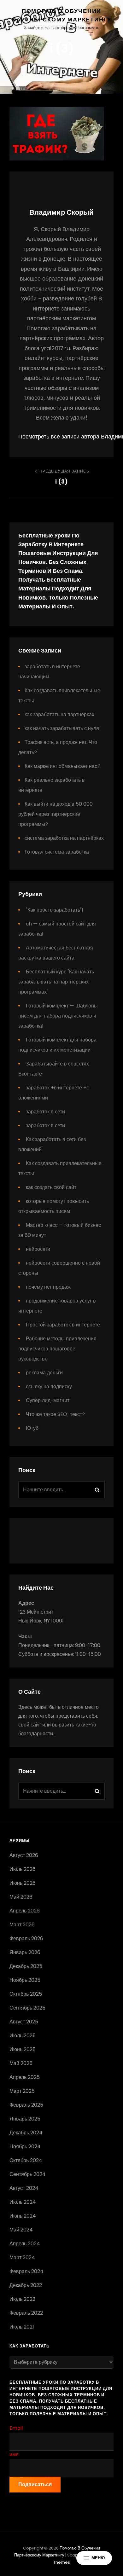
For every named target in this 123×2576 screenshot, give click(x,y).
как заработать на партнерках (59, 714)
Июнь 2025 (23, 2049)
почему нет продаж (48, 1287)
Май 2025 (21, 2063)
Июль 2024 (23, 2202)
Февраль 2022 (26, 2313)
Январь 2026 (25, 1952)
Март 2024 (22, 2257)
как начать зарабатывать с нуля (62, 728)
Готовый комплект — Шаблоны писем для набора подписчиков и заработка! (58, 1016)
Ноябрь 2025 (25, 1980)
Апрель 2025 (25, 2077)
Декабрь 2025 (26, 1966)
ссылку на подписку (49, 1387)
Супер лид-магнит (48, 1400)
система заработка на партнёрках (64, 838)
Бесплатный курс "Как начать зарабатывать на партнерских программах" (56, 982)
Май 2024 (21, 2230)
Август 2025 (24, 2022)
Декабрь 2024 (26, 2133)
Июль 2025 (23, 2036)
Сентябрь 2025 (27, 2008)
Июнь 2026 (23, 1883)
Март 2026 (22, 1925)
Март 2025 (22, 2091)
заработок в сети (45, 1112)
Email (16, 2428)
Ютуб (32, 1428)
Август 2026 (24, 1855)
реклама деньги (44, 1373)
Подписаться (35, 2484)
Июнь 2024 (23, 2216)
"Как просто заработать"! (55, 910)
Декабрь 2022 (26, 2285)
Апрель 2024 (25, 2244)
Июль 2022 (22, 2299)
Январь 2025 (25, 2119)
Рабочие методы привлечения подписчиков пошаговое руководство (57, 1349)
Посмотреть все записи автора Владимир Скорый (61, 436)
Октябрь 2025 (26, 1994)
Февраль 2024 (26, 2271)
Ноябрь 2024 (25, 2147)
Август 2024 (24, 2188)
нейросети (38, 1249)
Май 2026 (21, 1897)
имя (14, 2454)
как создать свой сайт (51, 1187)
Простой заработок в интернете (63, 1325)
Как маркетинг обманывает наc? (63, 766)
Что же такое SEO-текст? (55, 1414)
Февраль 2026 (26, 1938)
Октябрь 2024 (26, 2160)
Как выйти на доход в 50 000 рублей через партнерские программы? (56, 814)
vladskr (75, 64)
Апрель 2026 (25, 1911)
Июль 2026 (23, 1869)
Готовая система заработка (57, 852)
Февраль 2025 (26, 2105)
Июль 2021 (22, 2327)
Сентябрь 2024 (28, 2174)
